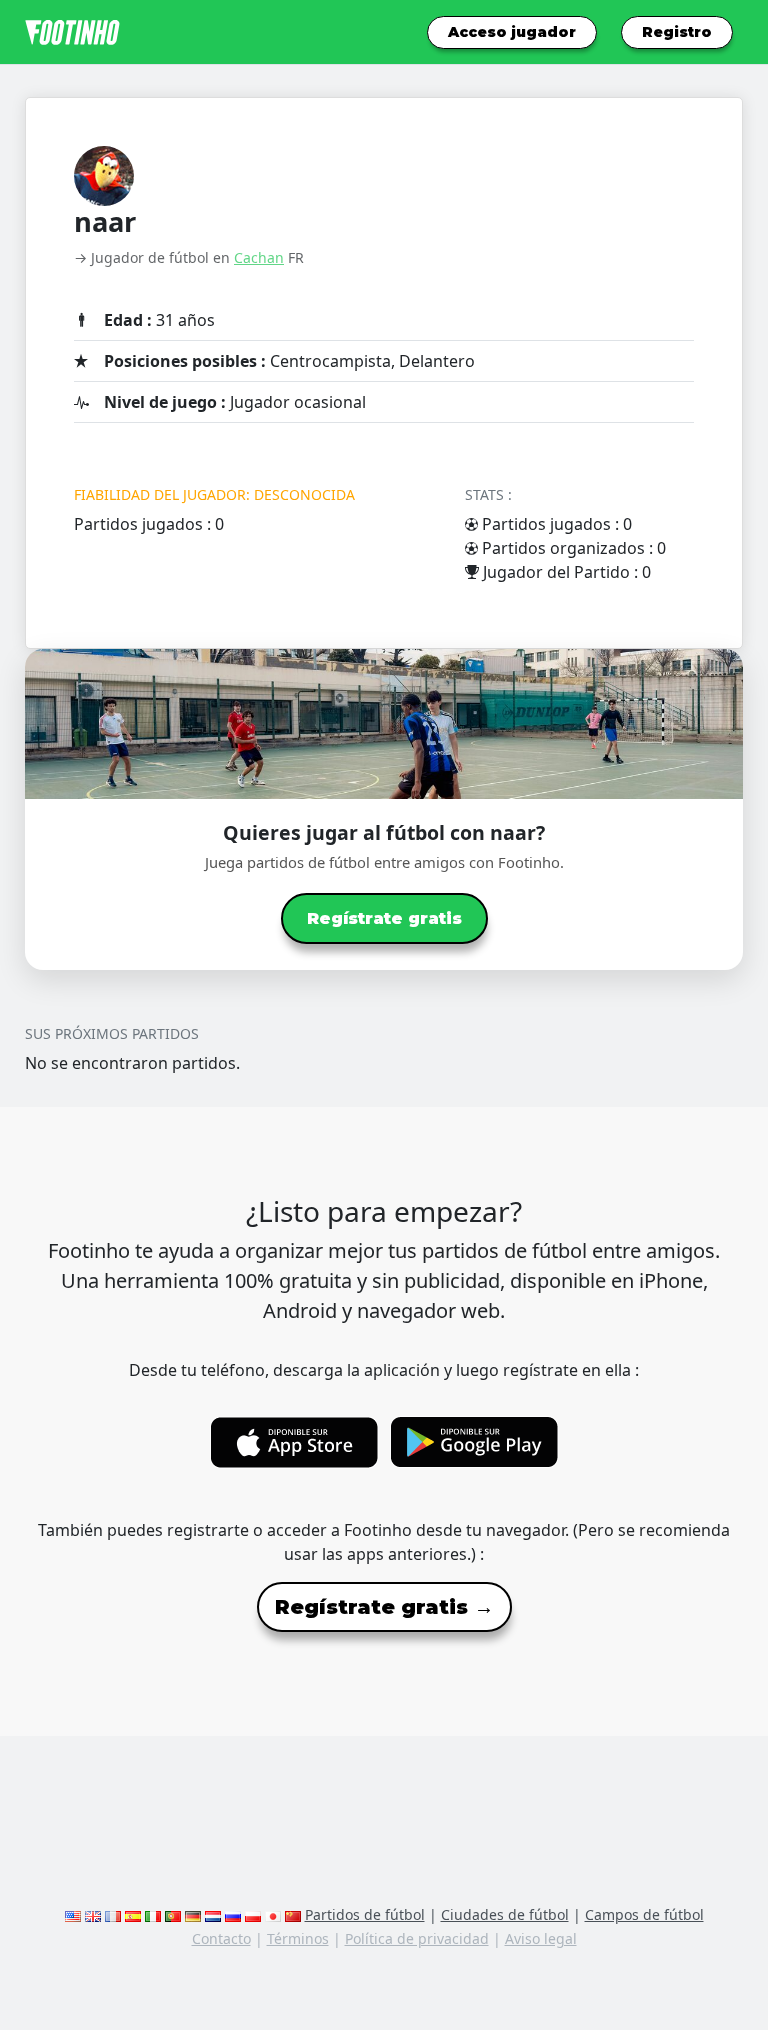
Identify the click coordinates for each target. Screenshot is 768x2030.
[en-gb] (93, 1914)
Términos (298, 1938)
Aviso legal (541, 1938)
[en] (73, 1914)
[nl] (213, 1914)
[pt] (173, 1914)
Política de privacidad (417, 1938)
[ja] (273, 1914)
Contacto (221, 1938)
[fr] (113, 1914)
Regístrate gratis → (384, 1607)
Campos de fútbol (644, 1914)
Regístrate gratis (384, 918)
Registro (677, 32)
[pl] (253, 1914)
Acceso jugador (512, 32)
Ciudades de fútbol (505, 1914)
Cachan (259, 257)
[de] (193, 1914)
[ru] (233, 1914)
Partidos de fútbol (365, 1914)
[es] (133, 1914)
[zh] (293, 1914)
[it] (153, 1914)
